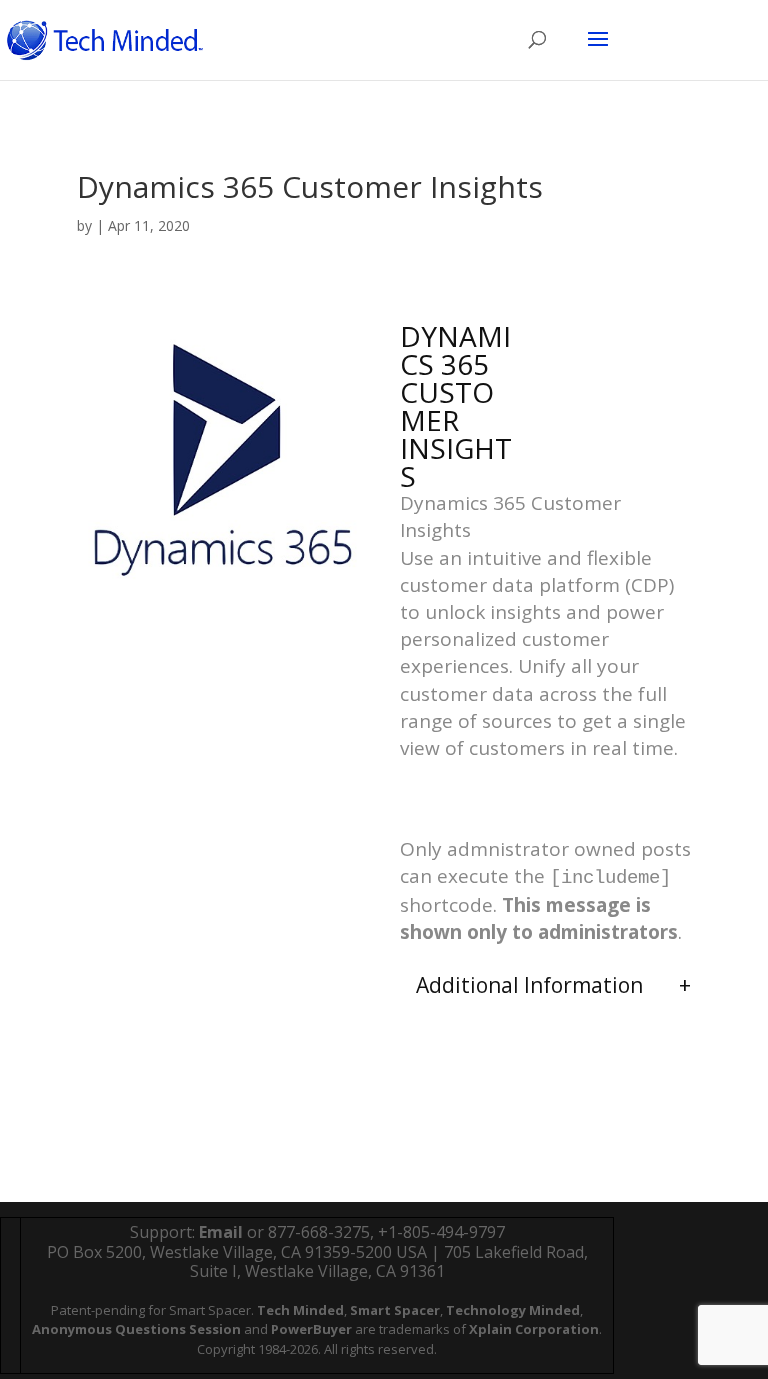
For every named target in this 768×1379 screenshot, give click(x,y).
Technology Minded (513, 1310)
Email (221, 1232)
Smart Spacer (395, 1310)
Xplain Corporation (534, 1329)
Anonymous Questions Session (136, 1329)
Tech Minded (300, 1310)
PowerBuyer (311, 1329)
